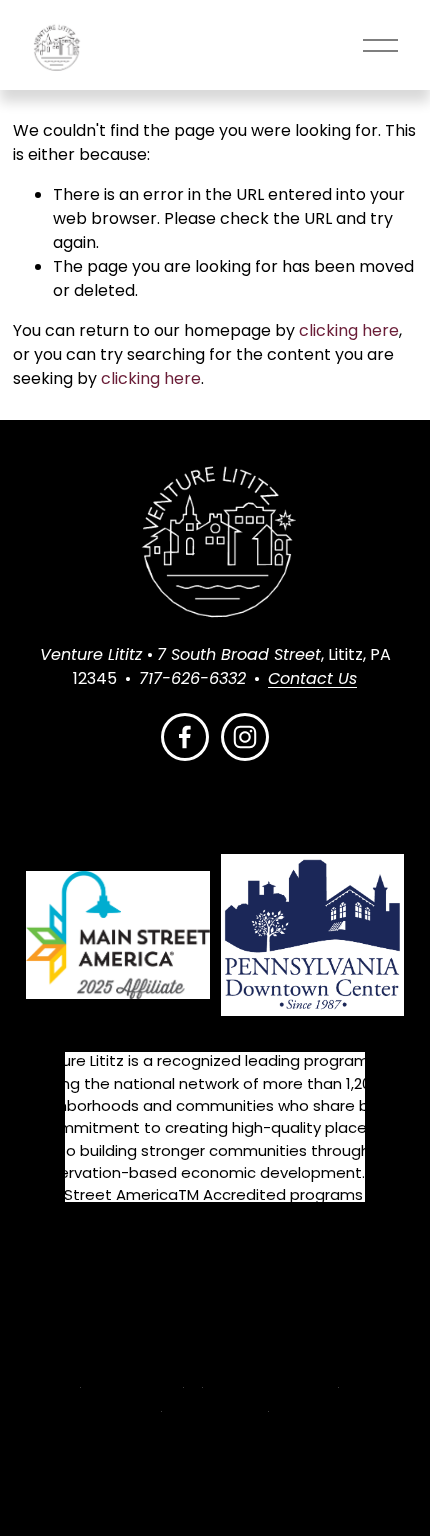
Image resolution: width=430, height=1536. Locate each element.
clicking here (349, 330)
